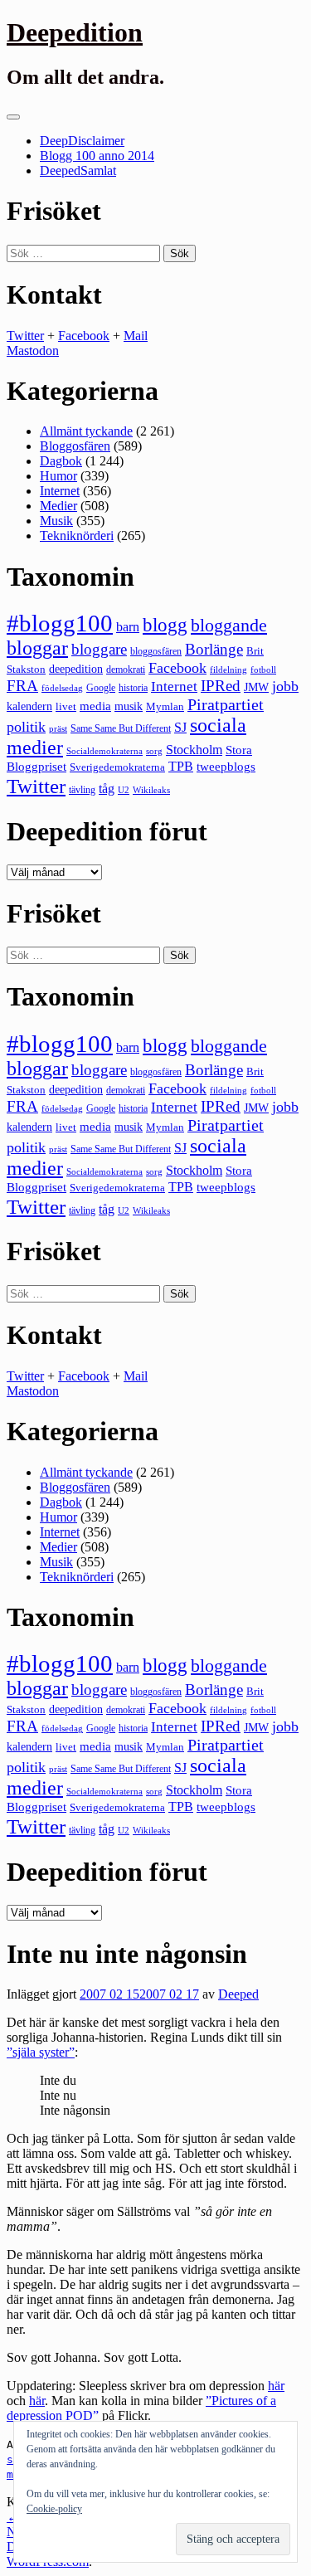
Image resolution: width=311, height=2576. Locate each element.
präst (58, 728)
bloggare (99, 649)
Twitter (25, 336)
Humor (58, 476)
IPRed (221, 686)
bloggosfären (156, 651)
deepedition (76, 669)
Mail (136, 336)
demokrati (126, 670)
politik (26, 727)
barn (128, 627)
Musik (56, 521)
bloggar (37, 648)
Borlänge (214, 649)
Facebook (84, 336)
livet (66, 706)
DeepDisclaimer (82, 141)
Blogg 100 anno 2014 (97, 156)
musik (129, 706)
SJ (180, 727)
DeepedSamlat (78, 170)
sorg (154, 751)
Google (101, 688)
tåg (107, 789)
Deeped (238, 1994)
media (95, 706)
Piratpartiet (226, 704)
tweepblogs (226, 767)
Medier (58, 506)
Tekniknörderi (77, 536)
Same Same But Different (121, 728)
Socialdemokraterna (104, 751)
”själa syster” (41, 2052)
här (276, 2386)
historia (133, 688)
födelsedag (62, 688)
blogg (165, 625)
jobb (285, 686)
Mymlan (165, 707)
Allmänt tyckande (86, 431)
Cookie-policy (54, 2509)
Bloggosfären (75, 446)
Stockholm (194, 750)
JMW (256, 687)
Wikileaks (151, 790)
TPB (181, 767)
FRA (22, 686)
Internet (60, 491)
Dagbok (61, 461)
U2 (124, 790)
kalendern (29, 706)
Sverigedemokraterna (117, 767)
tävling (82, 790)
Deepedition (75, 32)
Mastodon (33, 351)
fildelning (228, 670)
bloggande (229, 625)
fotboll (263, 670)
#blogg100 (60, 623)
